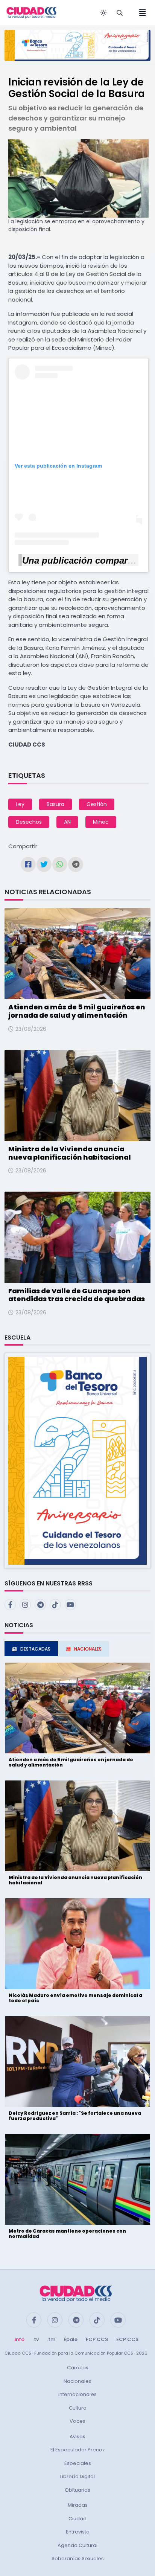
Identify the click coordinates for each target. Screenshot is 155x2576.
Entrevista (78, 2532)
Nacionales (77, 2381)
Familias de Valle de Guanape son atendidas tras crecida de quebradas (77, 1295)
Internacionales (77, 2394)
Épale (71, 2339)
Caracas (78, 2368)
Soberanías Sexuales (78, 2558)
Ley (20, 804)
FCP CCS (97, 2339)
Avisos (77, 2437)
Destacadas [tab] (35, 1649)
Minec (101, 822)
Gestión (97, 804)
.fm (51, 2339)
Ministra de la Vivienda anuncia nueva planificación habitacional (70, 1153)
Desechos (29, 822)
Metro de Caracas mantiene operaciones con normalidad (67, 2234)
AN (67, 822)
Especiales (78, 2463)
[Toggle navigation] (140, 13)
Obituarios (77, 2490)
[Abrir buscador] (120, 13)
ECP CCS (127, 2339)
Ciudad (77, 2519)
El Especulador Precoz (78, 2450)
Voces (77, 2421)
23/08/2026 (31, 1029)
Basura (55, 804)
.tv (36, 2339)
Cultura (78, 2408)
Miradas (78, 2505)
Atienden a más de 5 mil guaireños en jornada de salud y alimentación (77, 1011)
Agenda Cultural (77, 2545)
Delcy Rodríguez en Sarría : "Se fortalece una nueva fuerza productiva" (75, 2116)
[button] (77, 1461)
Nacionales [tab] (88, 1649)
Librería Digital (77, 2476)
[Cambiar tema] (103, 13)
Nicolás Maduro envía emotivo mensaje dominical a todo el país (75, 1998)
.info (19, 2339)
